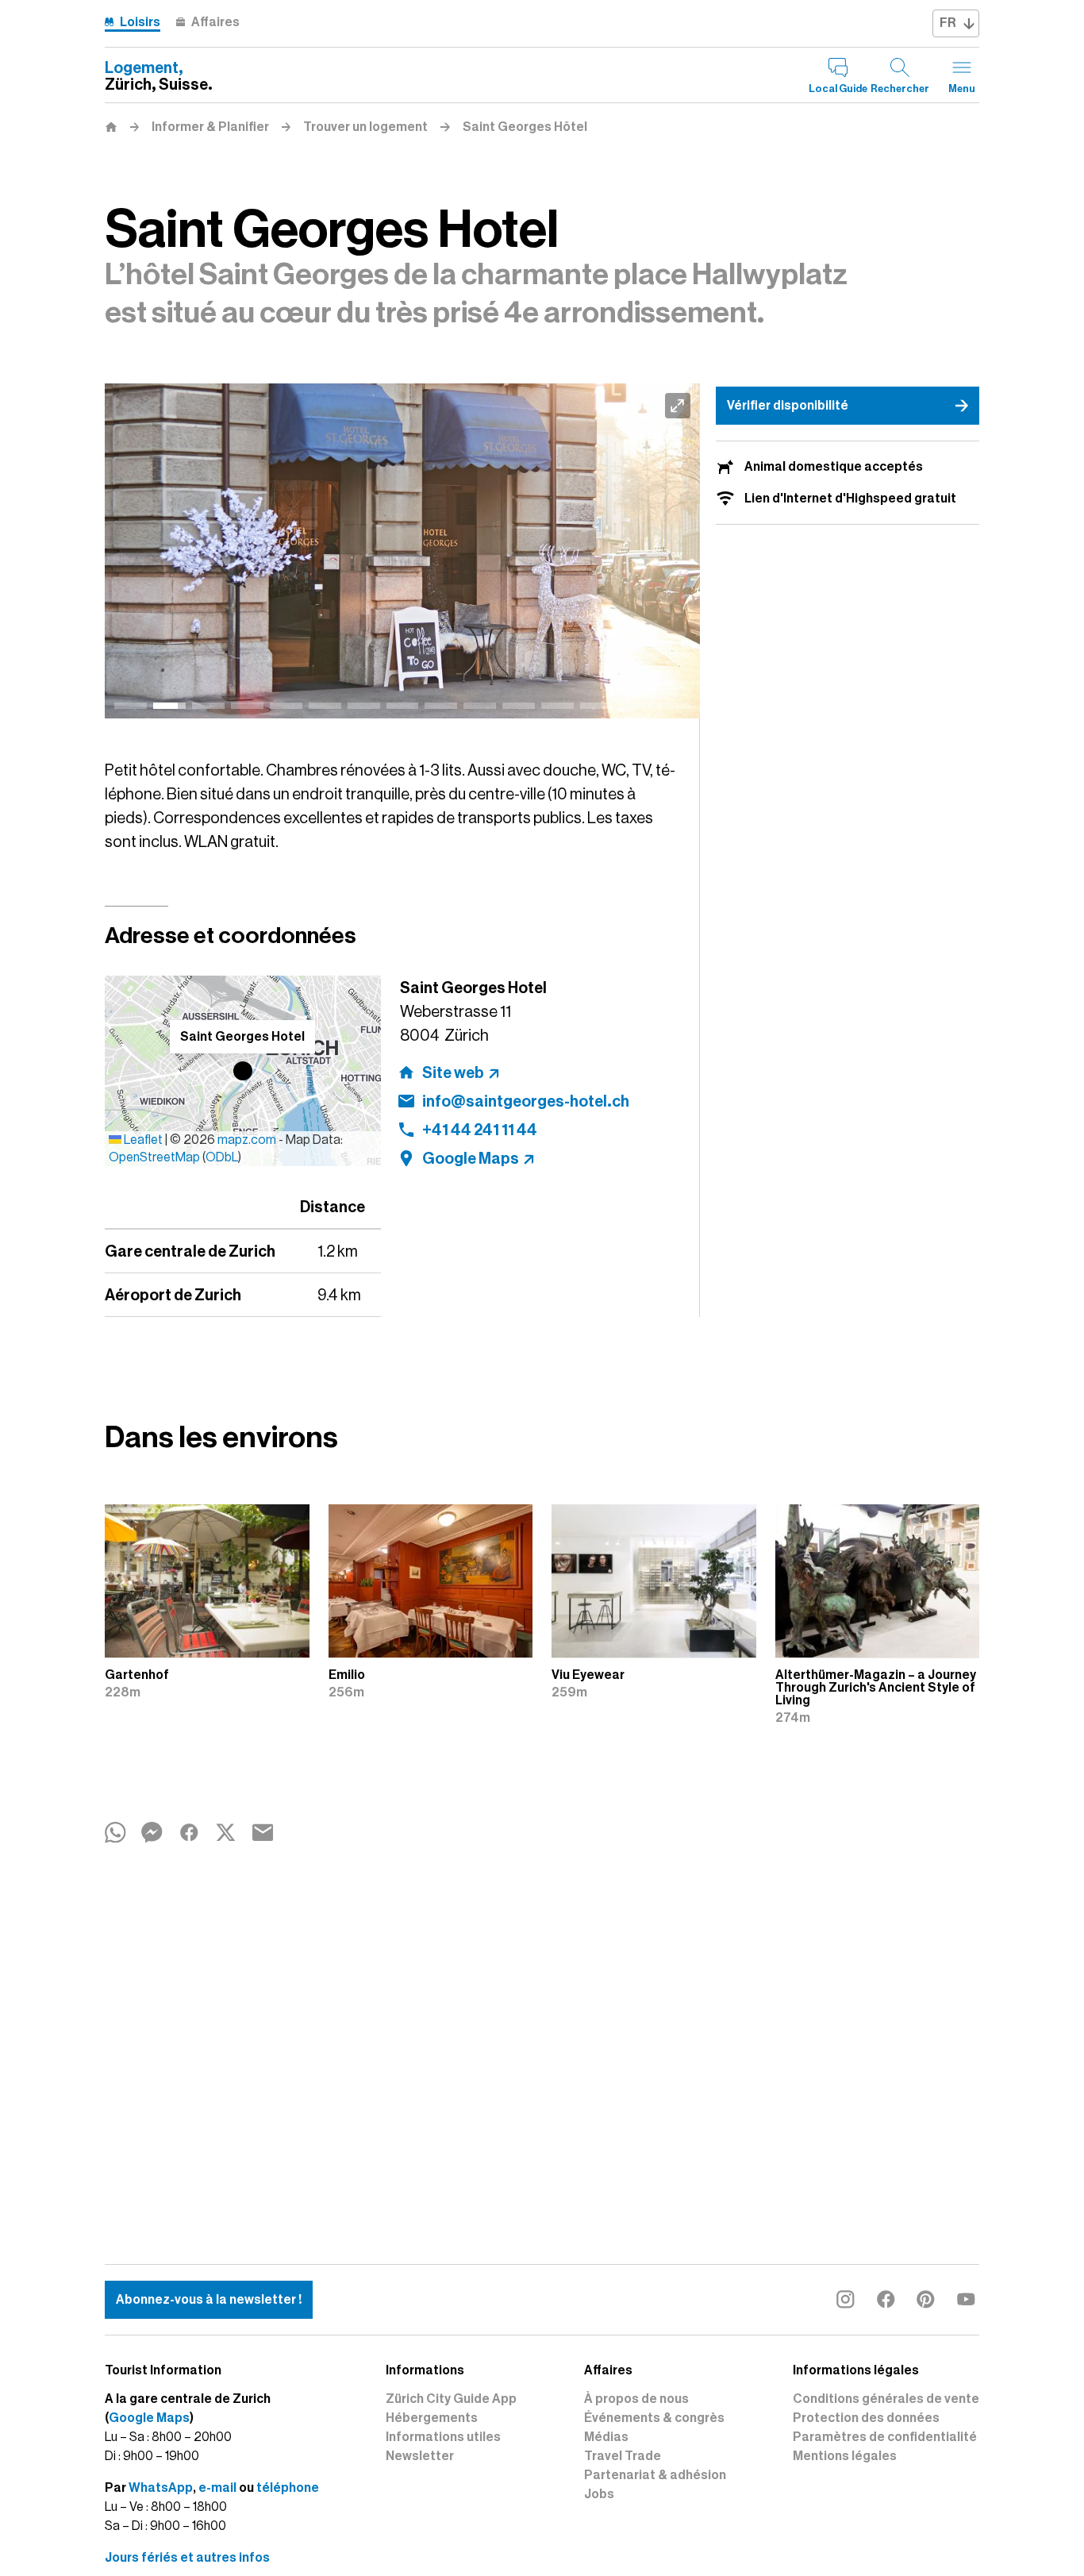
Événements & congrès (654, 2418)
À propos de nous (636, 2399)
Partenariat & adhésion (655, 2475)
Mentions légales (845, 2456)
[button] (243, 1071)
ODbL (222, 1157)
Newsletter (420, 2456)
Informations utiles (443, 2437)
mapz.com (248, 1140)
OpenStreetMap (154, 1157)
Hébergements (432, 2418)
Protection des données (866, 2418)
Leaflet (142, 1140)
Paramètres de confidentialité (885, 2437)
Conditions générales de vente (886, 2399)
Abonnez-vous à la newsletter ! (209, 2300)
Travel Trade (623, 2456)
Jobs (599, 2494)
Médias (606, 2437)
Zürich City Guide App (451, 2399)
